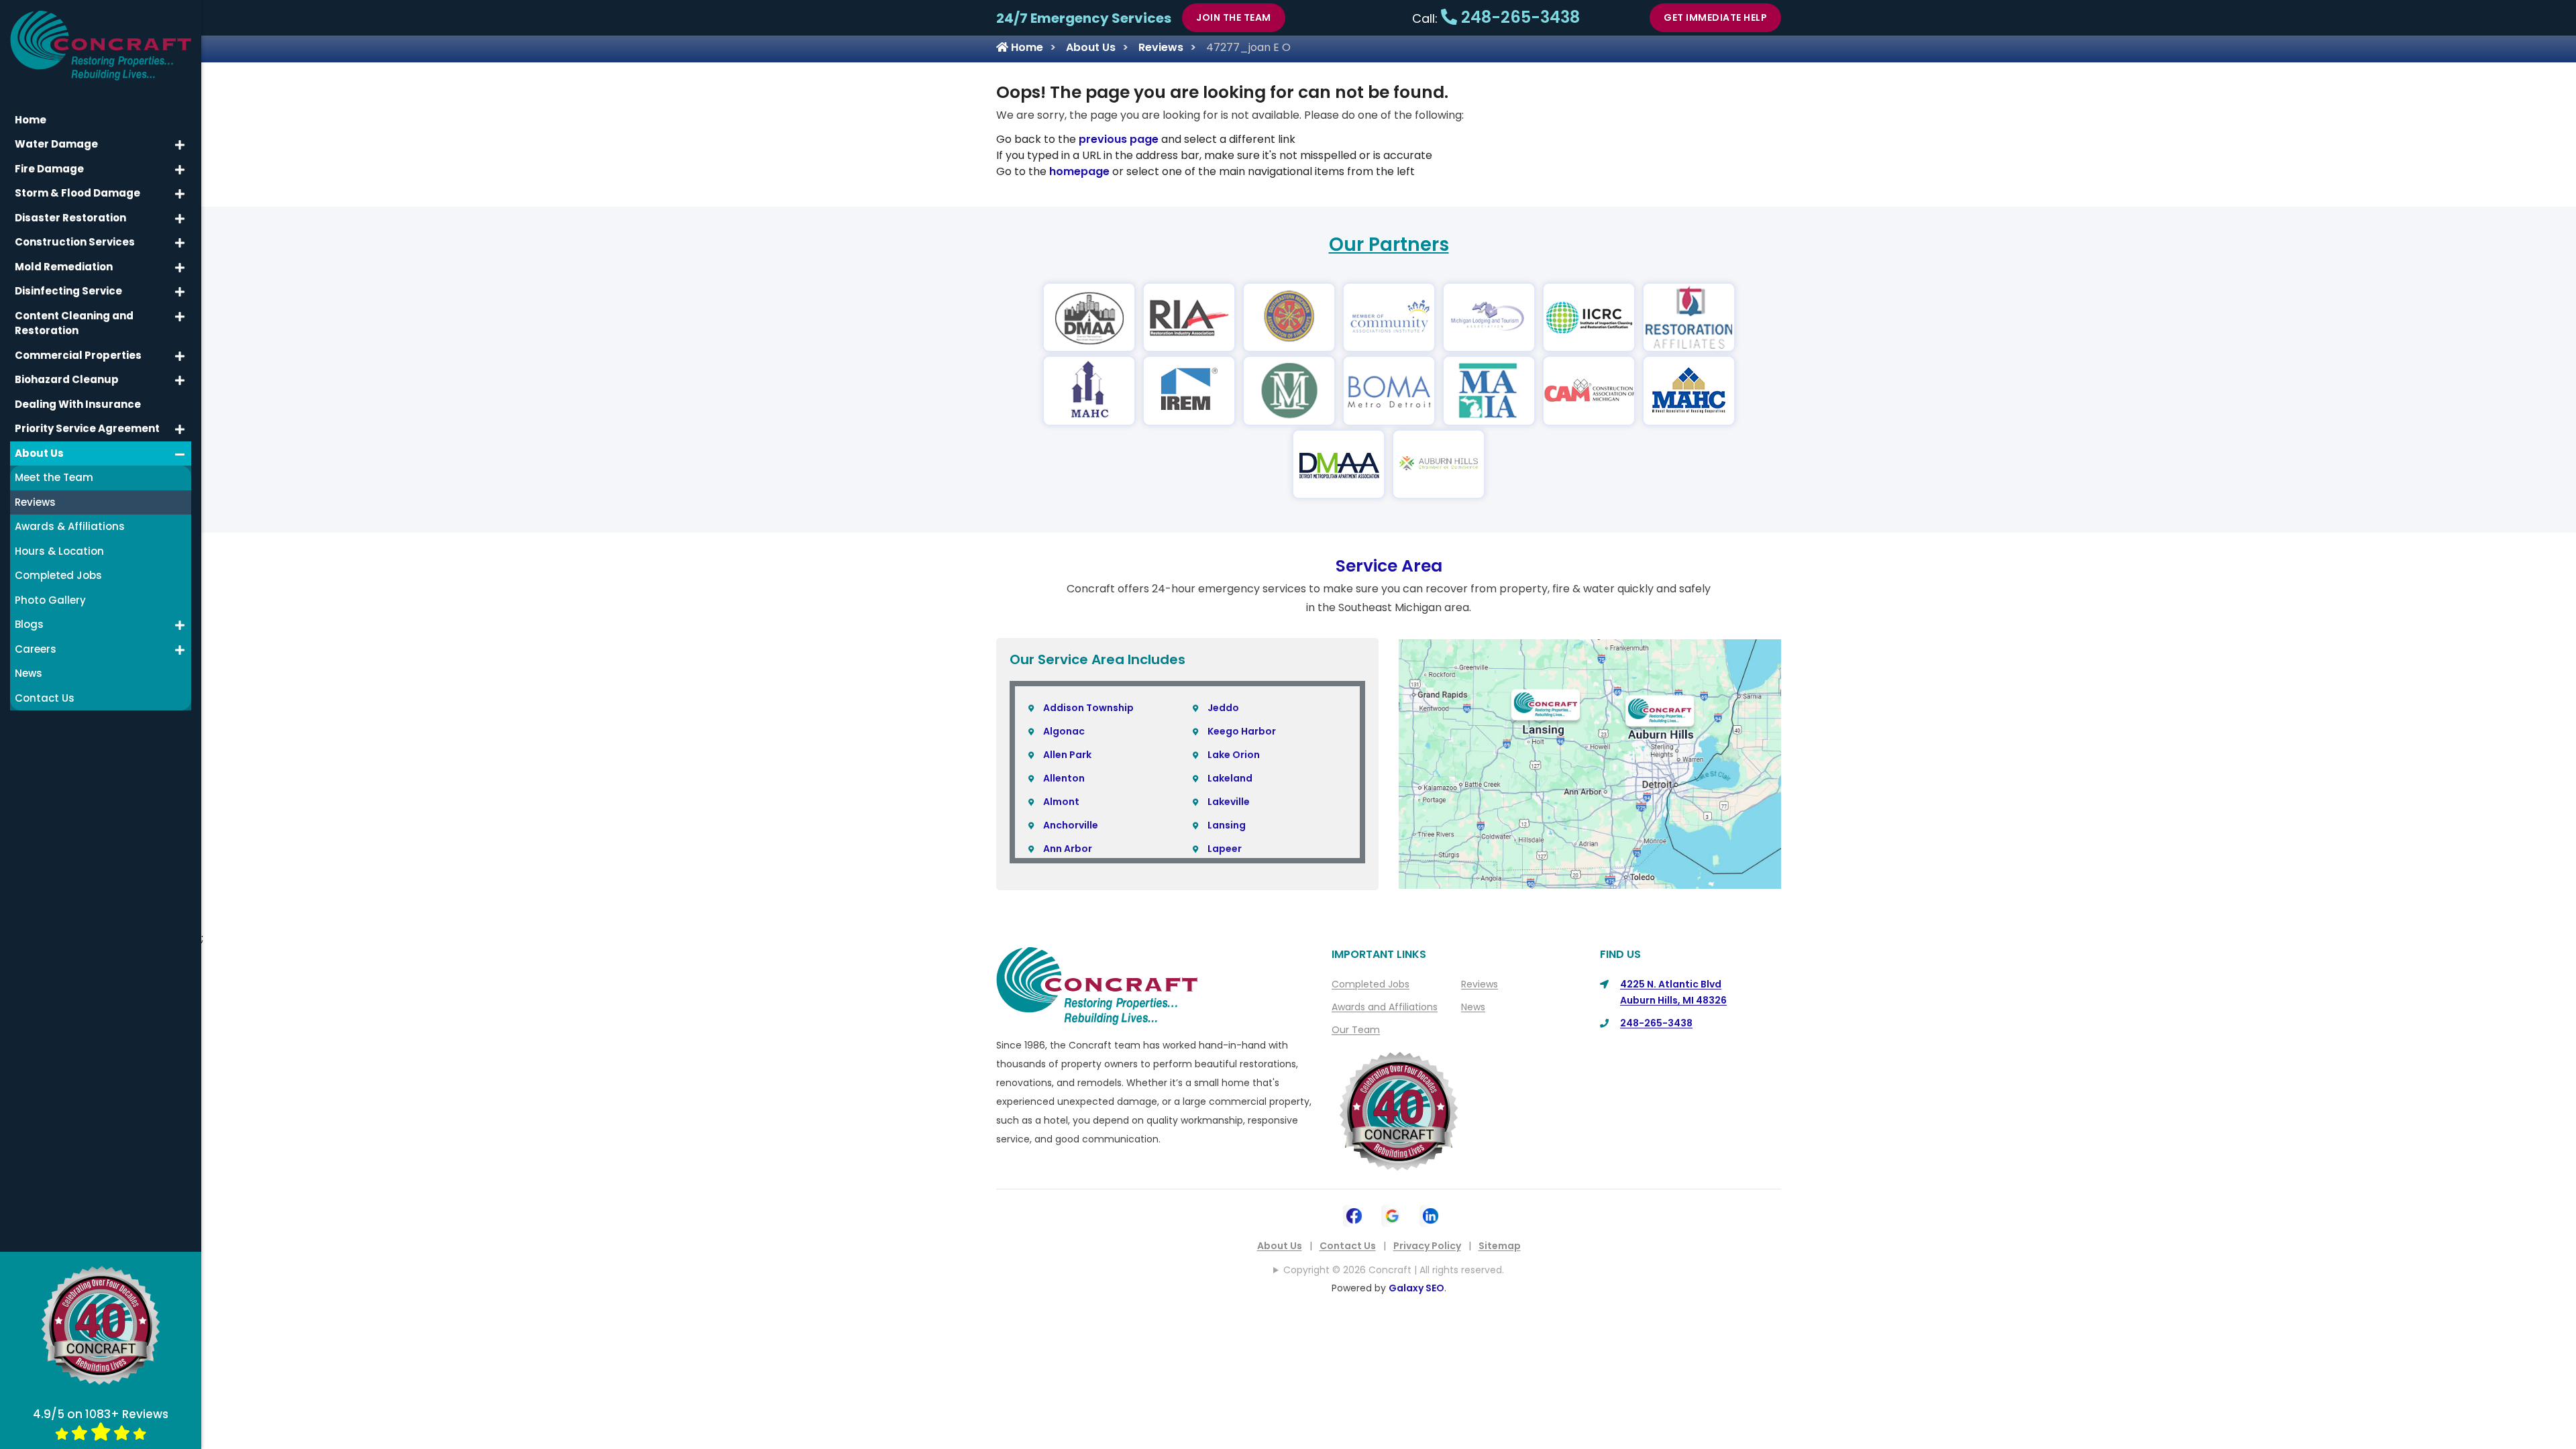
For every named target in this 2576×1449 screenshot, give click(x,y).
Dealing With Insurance (78, 404)
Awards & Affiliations (70, 526)
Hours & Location (59, 551)
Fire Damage (49, 169)
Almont (1061, 802)
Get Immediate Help (1715, 17)
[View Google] (1392, 1215)
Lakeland (1230, 778)
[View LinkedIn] (1431, 1215)
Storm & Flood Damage (77, 193)
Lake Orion (1234, 755)
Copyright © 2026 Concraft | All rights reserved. (1394, 1270)
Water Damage (56, 144)
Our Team (1356, 1030)
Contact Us (1348, 1246)
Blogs (29, 624)
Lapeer (1225, 849)
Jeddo (1223, 708)
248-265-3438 (1518, 17)
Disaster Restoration (70, 218)
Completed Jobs (1371, 984)
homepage (1079, 171)
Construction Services (75, 242)
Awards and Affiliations (1385, 1007)
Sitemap (1500, 1246)
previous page (1119, 139)
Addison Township (1088, 708)
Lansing (1227, 825)
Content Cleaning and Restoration (74, 323)
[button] (180, 145)
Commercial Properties (78, 355)
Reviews (1161, 47)
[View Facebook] (1354, 1215)
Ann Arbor (1068, 849)
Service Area (1389, 566)
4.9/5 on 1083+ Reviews (101, 1414)
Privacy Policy (1427, 1246)
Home (1026, 47)
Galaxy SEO (1416, 1288)
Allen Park (1067, 755)
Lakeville (1229, 802)
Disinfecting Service (68, 291)
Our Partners (1389, 245)
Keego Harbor (1242, 731)
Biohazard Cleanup (67, 379)
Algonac (1064, 731)
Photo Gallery (50, 600)
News (1473, 1007)
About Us (1091, 47)
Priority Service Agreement (87, 428)
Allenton (1064, 778)
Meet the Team (54, 477)
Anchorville (1071, 825)
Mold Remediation (64, 267)
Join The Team (1234, 17)
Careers (36, 649)
